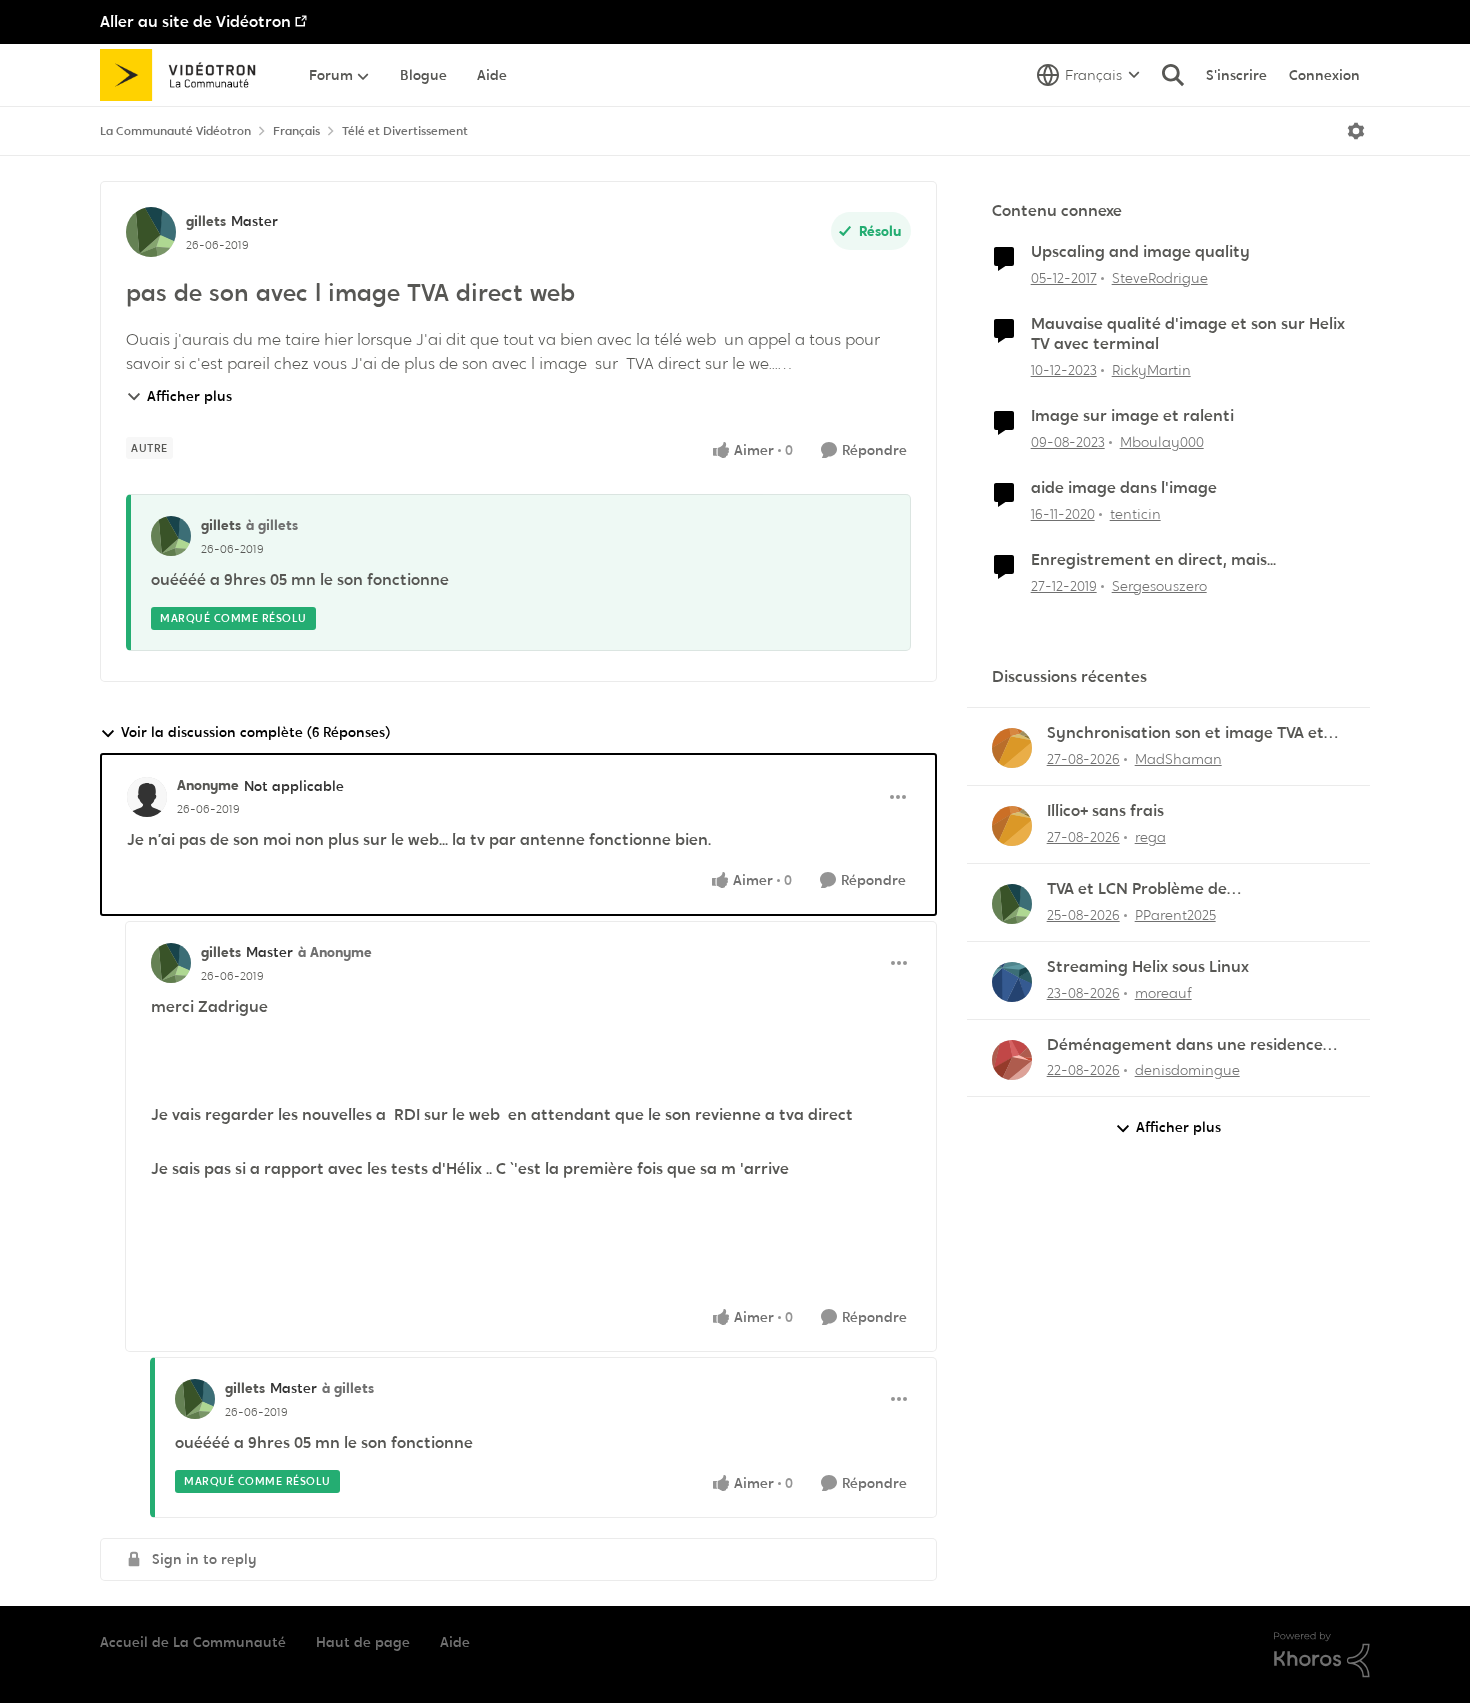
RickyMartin (1151, 370)
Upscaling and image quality (1140, 252)
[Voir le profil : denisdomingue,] (1012, 1060)
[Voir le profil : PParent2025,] (1012, 904)
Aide (455, 1642)
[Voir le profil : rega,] (1012, 826)
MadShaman (1178, 759)
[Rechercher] (1173, 75)
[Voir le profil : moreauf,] (1012, 982)
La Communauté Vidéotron (175, 131)
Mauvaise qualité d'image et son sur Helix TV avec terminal (1188, 334)
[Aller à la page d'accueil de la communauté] (184, 75)
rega (1150, 837)
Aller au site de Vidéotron (195, 21)
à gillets (272, 525)
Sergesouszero (1159, 586)
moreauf (1163, 993)
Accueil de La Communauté (193, 1642)
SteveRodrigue (1160, 278)
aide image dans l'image (1124, 488)
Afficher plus (189, 396)
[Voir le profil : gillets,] (171, 536)
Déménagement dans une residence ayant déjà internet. (1185, 1045)
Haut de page (363, 1642)
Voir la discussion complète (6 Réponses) (255, 732)
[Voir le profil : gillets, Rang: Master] (151, 232)
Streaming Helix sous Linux (1148, 967)
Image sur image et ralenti (1132, 416)
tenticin (1135, 514)
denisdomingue (1187, 1070)
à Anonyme (335, 952)
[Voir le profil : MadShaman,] (1012, 748)
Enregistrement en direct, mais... (1153, 560)
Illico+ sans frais (1105, 811)
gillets (206, 221)
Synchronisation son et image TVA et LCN (1185, 733)
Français (296, 131)
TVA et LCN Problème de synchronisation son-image (1150, 889)
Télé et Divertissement (405, 131)
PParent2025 (1175, 915)
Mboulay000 (1162, 442)
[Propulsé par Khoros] (1322, 1655)
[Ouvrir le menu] (1356, 131)
